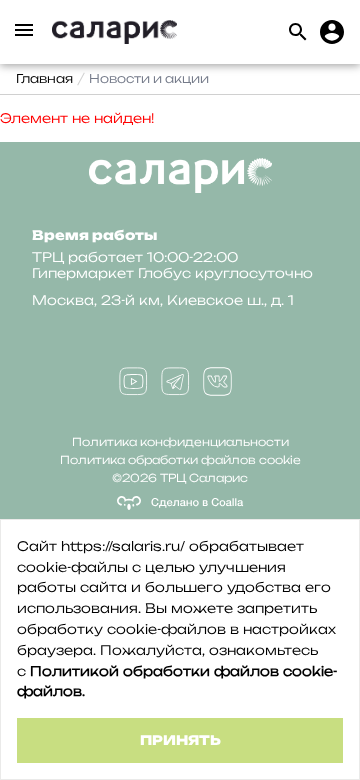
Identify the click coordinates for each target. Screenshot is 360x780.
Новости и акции (149, 78)
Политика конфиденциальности (180, 442)
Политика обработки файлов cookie (180, 460)
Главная (44, 78)
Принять (180, 740)
